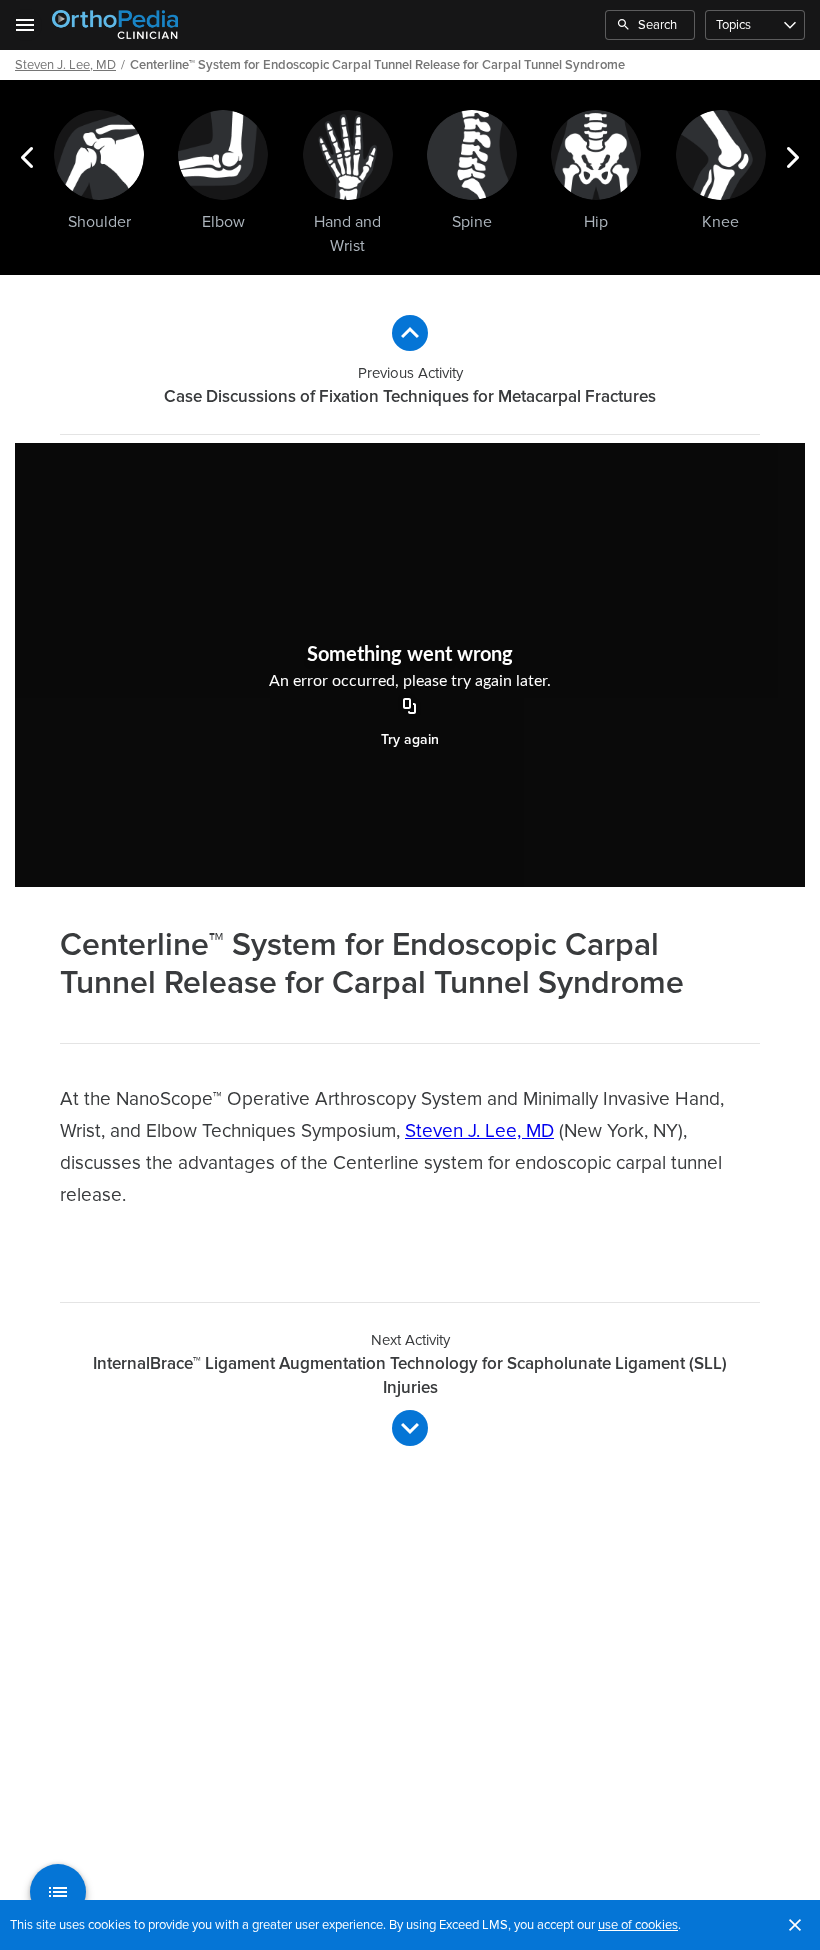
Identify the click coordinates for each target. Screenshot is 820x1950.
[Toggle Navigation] (26, 25)
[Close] (795, 1925)
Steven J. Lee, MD (65, 65)
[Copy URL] (410, 708)
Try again (410, 739)
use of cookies (638, 1925)
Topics (733, 25)
